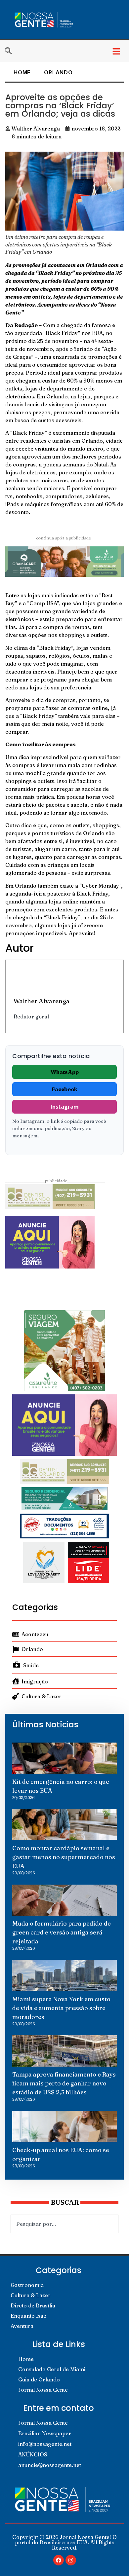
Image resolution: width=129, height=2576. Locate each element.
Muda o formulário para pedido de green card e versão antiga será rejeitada (62, 1932)
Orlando (58, 72)
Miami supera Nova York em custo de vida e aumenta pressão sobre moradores (61, 2008)
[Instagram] (71, 2560)
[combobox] (64, 2224)
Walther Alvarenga (42, 1001)
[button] (116, 51)
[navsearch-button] (12, 51)
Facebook (64, 1089)
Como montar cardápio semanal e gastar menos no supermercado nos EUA (64, 1857)
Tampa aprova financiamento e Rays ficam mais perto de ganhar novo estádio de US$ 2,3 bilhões (64, 2083)
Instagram (65, 1107)
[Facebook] (59, 2560)
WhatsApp (65, 1072)
